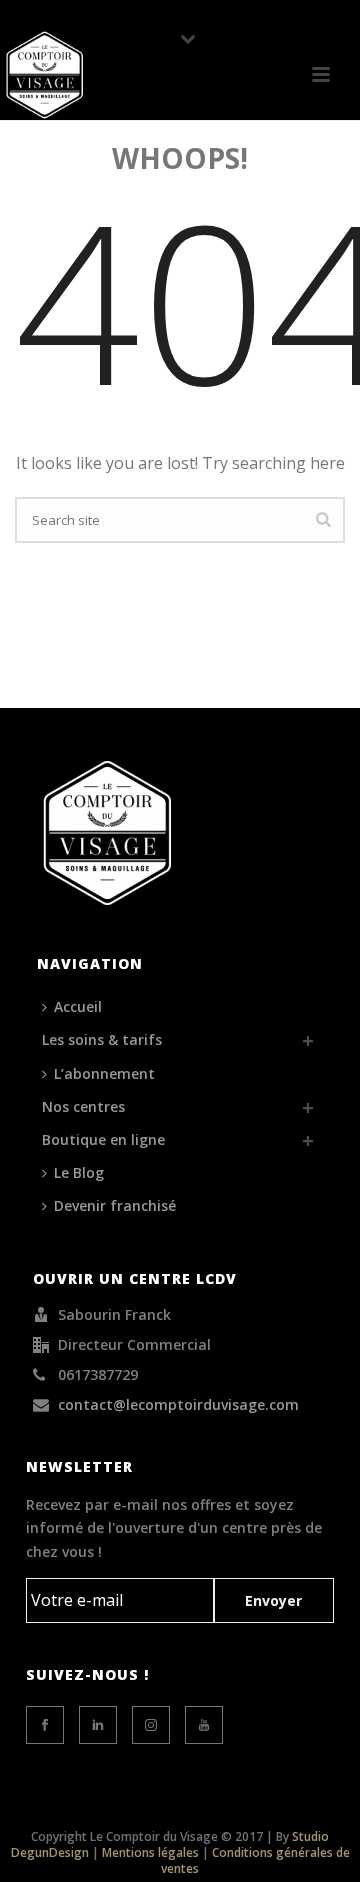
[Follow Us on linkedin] (98, 1725)
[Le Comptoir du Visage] (45, 75)
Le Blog (79, 1172)
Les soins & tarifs (102, 1039)
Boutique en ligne (103, 1139)
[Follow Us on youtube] (204, 1725)
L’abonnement (104, 1073)
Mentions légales (150, 1852)
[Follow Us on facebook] (45, 1725)
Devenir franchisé (115, 1205)
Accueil (78, 1006)
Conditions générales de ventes (255, 1860)
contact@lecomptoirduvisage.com (178, 1405)
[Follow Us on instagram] (151, 1725)
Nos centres (83, 1106)
